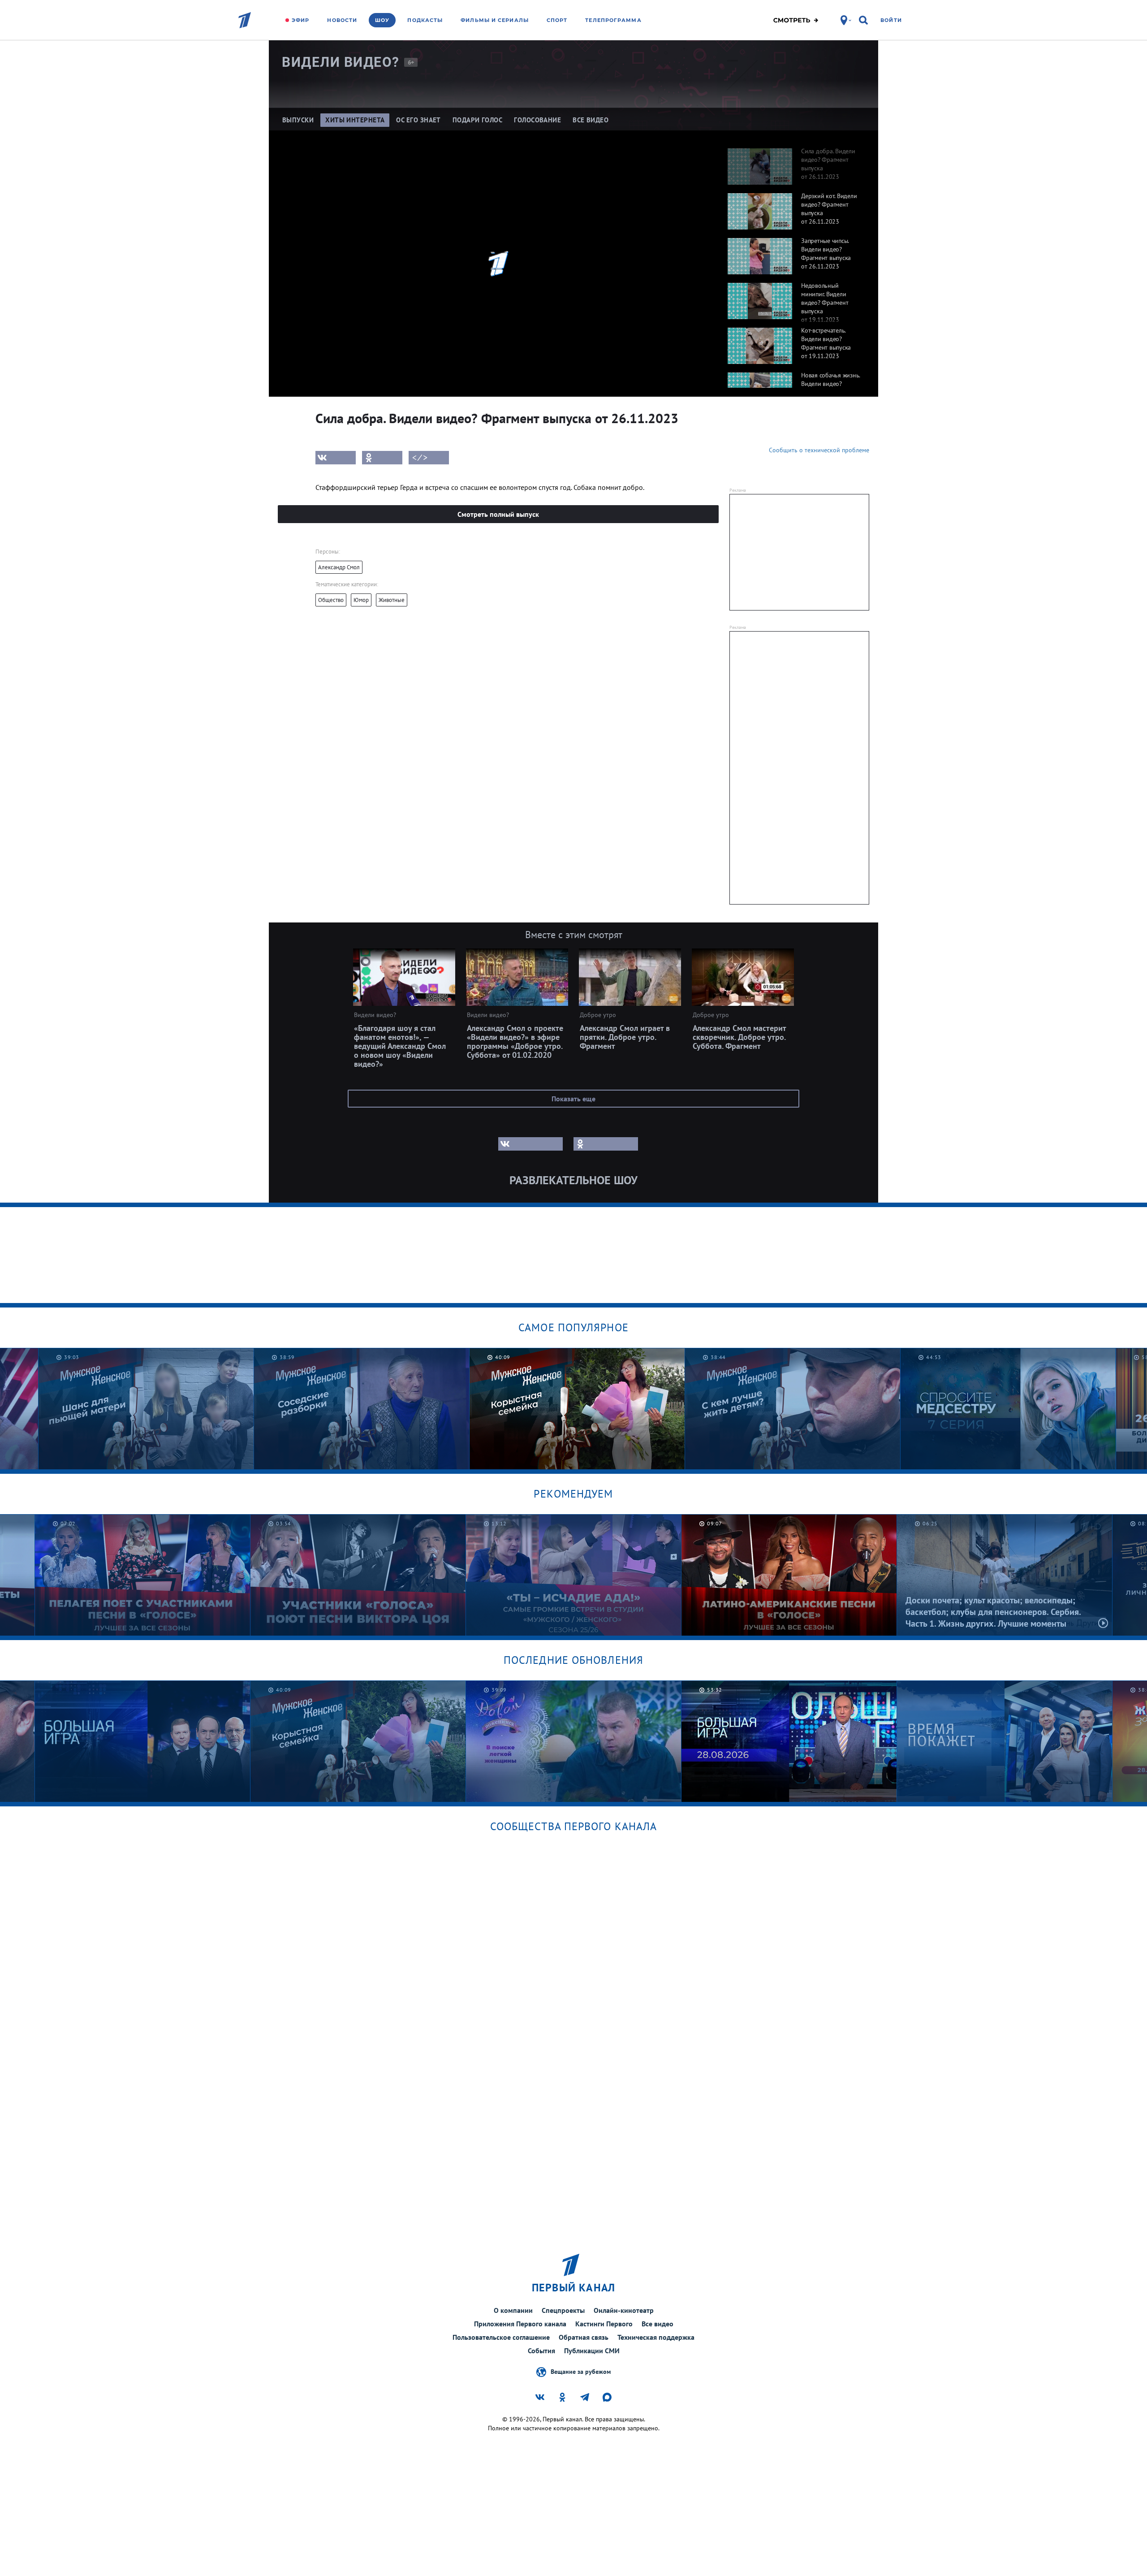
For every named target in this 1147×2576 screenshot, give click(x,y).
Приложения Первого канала (520, 2324)
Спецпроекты (563, 2310)
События (541, 2351)
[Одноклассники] (382, 458)
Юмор (361, 600)
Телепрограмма (613, 20)
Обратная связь (584, 2337)
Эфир (300, 20)
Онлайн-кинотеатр (624, 2310)
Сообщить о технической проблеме (819, 450)
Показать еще (573, 1099)
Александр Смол (339, 567)
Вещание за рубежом (581, 2371)
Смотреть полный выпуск (498, 514)
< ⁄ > (420, 458)
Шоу (382, 20)
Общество (331, 600)
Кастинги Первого (604, 2324)
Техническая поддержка (656, 2337)
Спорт (557, 20)
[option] (794, 162)
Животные (392, 600)
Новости (342, 20)
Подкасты (425, 20)
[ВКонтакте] (336, 458)
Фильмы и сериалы (495, 20)
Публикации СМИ (592, 2351)
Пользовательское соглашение (501, 2337)
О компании (513, 2310)
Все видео (658, 2324)
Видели (341, 62)
